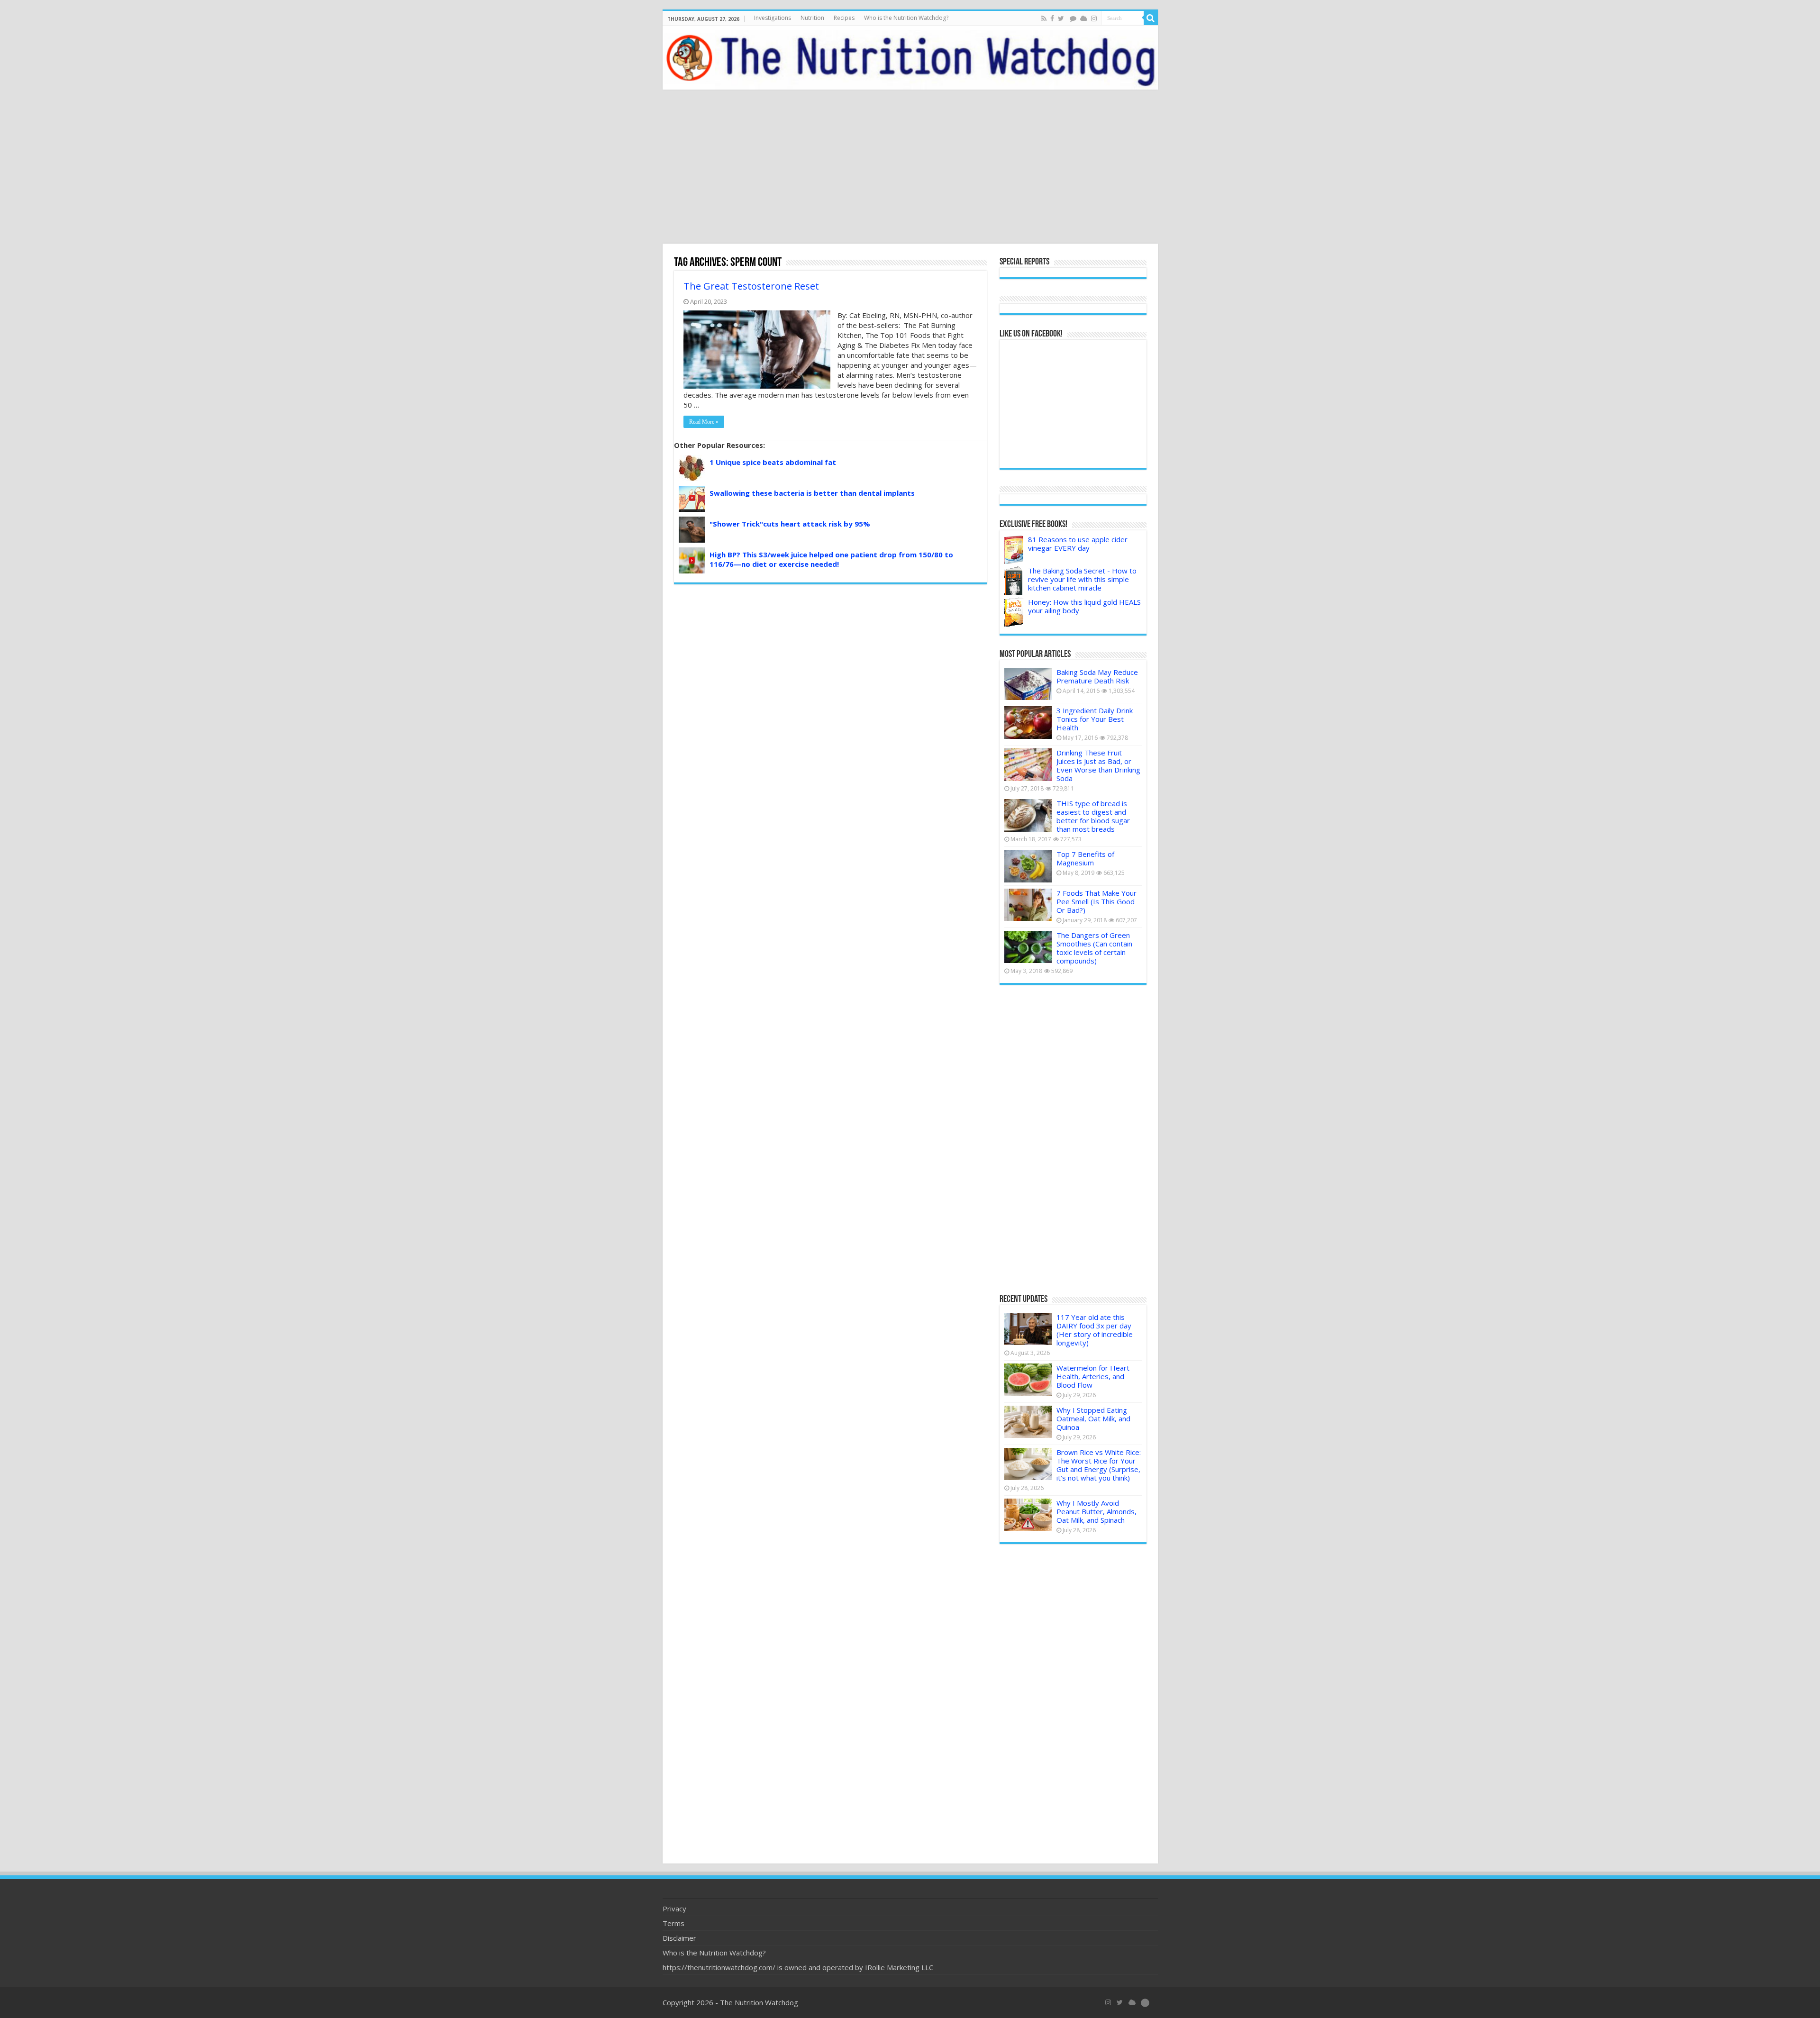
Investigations (773, 18)
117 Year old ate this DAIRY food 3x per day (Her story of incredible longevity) (1095, 1330)
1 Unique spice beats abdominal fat (773, 462)
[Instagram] (1094, 18)
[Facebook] (1052, 18)
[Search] (1151, 18)
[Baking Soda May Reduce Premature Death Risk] (1028, 684)
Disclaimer (679, 1938)
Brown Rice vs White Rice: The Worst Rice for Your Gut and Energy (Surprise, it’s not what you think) (1099, 1465)
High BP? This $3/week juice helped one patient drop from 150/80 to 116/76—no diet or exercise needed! (831, 559)
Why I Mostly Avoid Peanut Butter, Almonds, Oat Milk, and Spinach (1097, 1511)
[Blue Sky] (1084, 18)
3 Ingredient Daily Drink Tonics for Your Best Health (1095, 719)
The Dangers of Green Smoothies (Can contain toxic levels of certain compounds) (1094, 948)
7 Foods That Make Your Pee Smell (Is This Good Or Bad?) (1097, 901)
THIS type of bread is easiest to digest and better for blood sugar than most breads (1093, 816)
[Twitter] (1061, 18)
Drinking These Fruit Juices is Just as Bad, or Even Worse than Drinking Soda (1098, 765)
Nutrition (812, 18)
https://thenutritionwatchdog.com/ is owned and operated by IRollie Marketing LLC (798, 1967)
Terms (673, 1923)
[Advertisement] (910, 168)
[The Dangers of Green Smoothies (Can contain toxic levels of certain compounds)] (1028, 947)
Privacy (674, 1909)
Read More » (704, 422)
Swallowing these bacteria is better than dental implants (812, 493)
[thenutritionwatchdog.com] (910, 58)
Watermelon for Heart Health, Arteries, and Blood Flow (1093, 1376)
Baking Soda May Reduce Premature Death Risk (1097, 676)
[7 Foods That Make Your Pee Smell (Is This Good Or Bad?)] (1028, 905)
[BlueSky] (1132, 2002)
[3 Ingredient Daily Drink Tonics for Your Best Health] (1028, 722)
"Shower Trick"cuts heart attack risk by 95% (790, 524)
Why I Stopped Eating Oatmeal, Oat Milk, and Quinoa (1093, 1418)
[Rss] (1044, 18)
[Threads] (1073, 18)
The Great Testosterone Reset (751, 286)
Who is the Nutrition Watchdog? (906, 18)
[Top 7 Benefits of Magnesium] (1028, 866)
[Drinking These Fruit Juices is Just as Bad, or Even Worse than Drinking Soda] (1028, 764)
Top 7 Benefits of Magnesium (1085, 858)
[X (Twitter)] (1120, 2002)
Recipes (844, 18)
